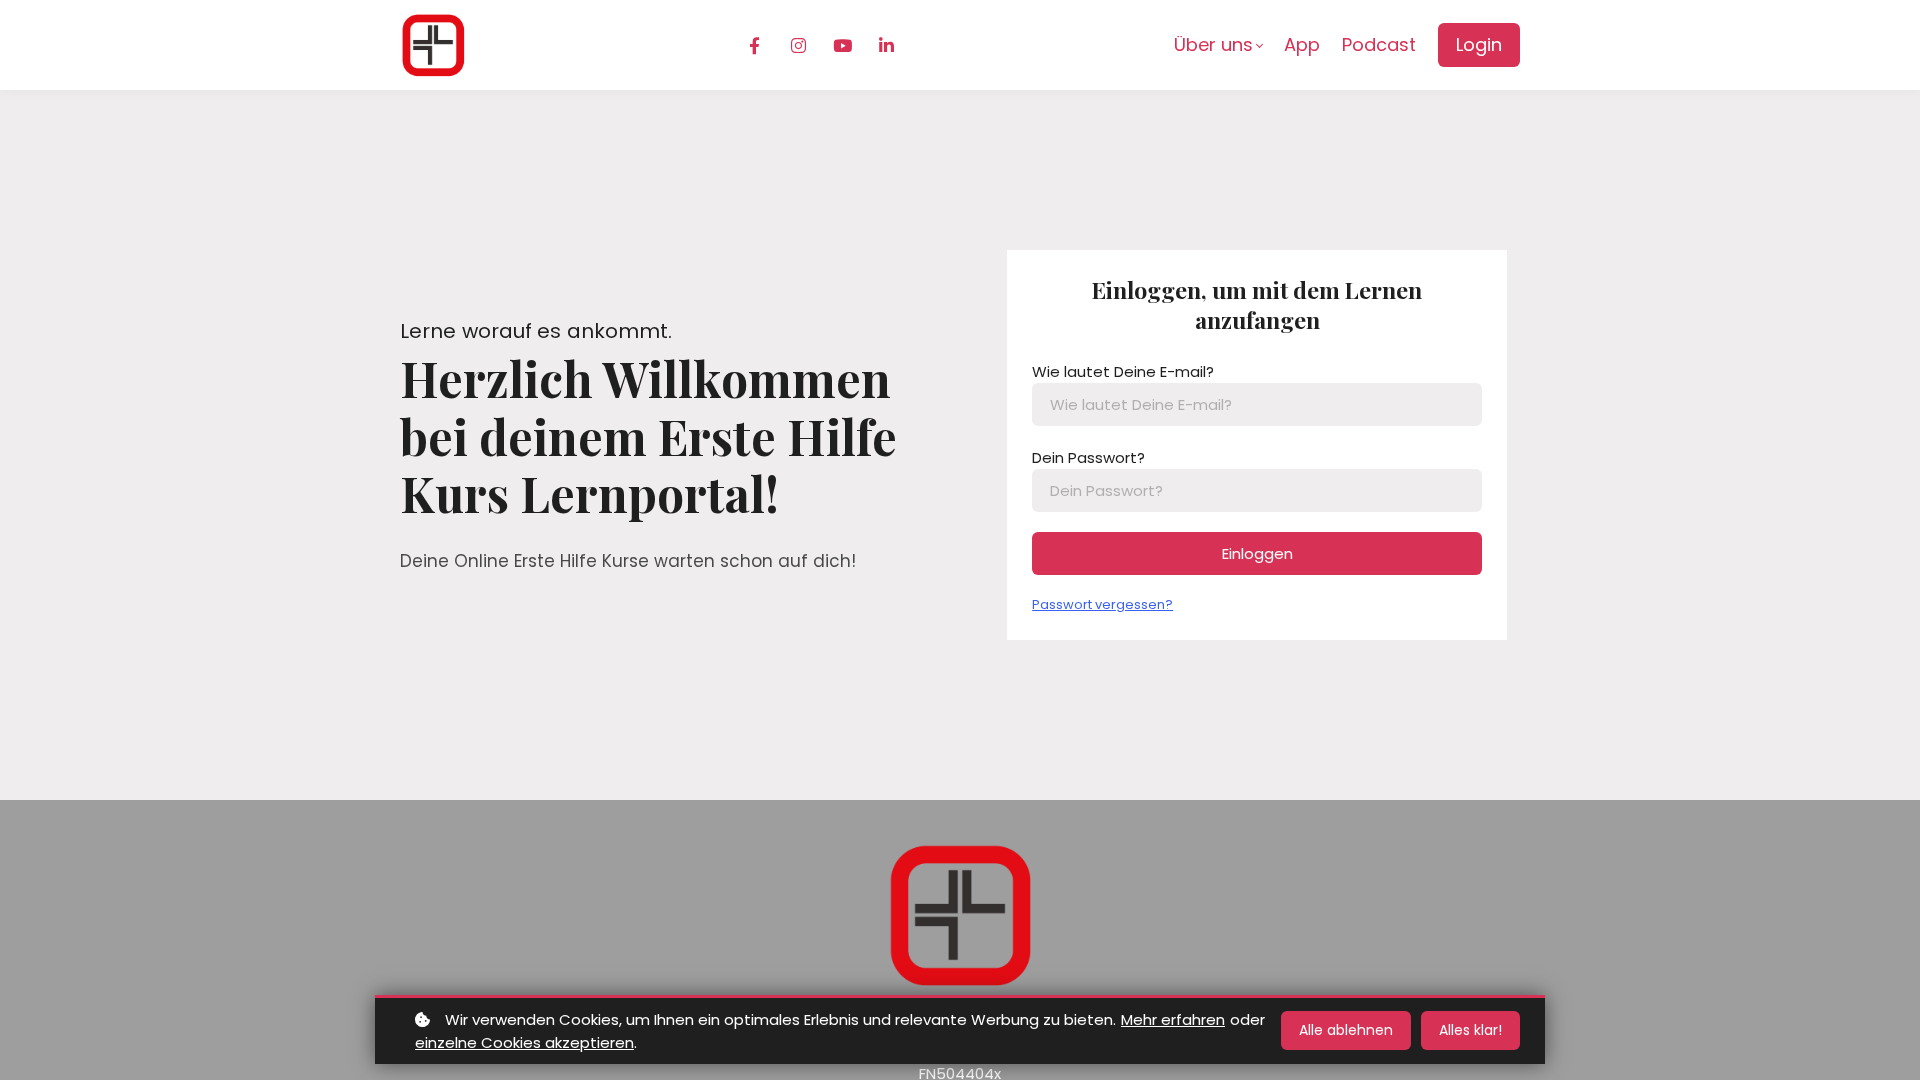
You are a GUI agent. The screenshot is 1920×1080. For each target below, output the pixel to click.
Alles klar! (1470, 1030)
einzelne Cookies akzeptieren (524, 1042)
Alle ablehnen (1346, 1030)
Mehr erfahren (1173, 1019)
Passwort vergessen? (1102, 604)
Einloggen (1257, 553)
